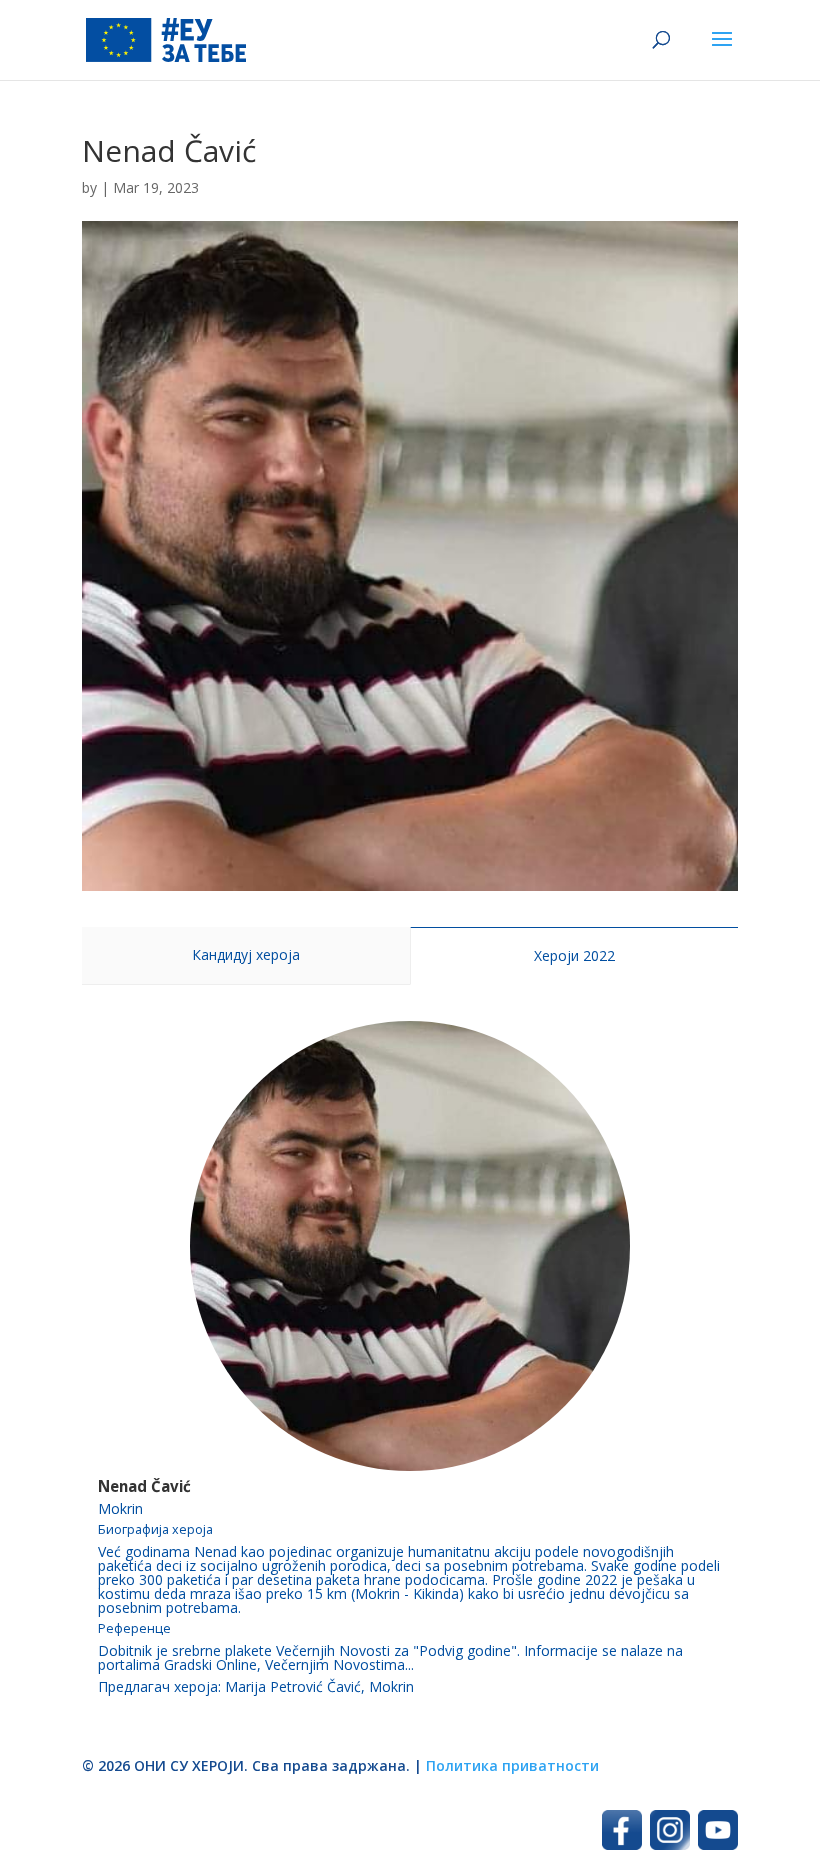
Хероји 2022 (574, 955)
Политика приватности (512, 1765)
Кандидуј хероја (246, 954)
